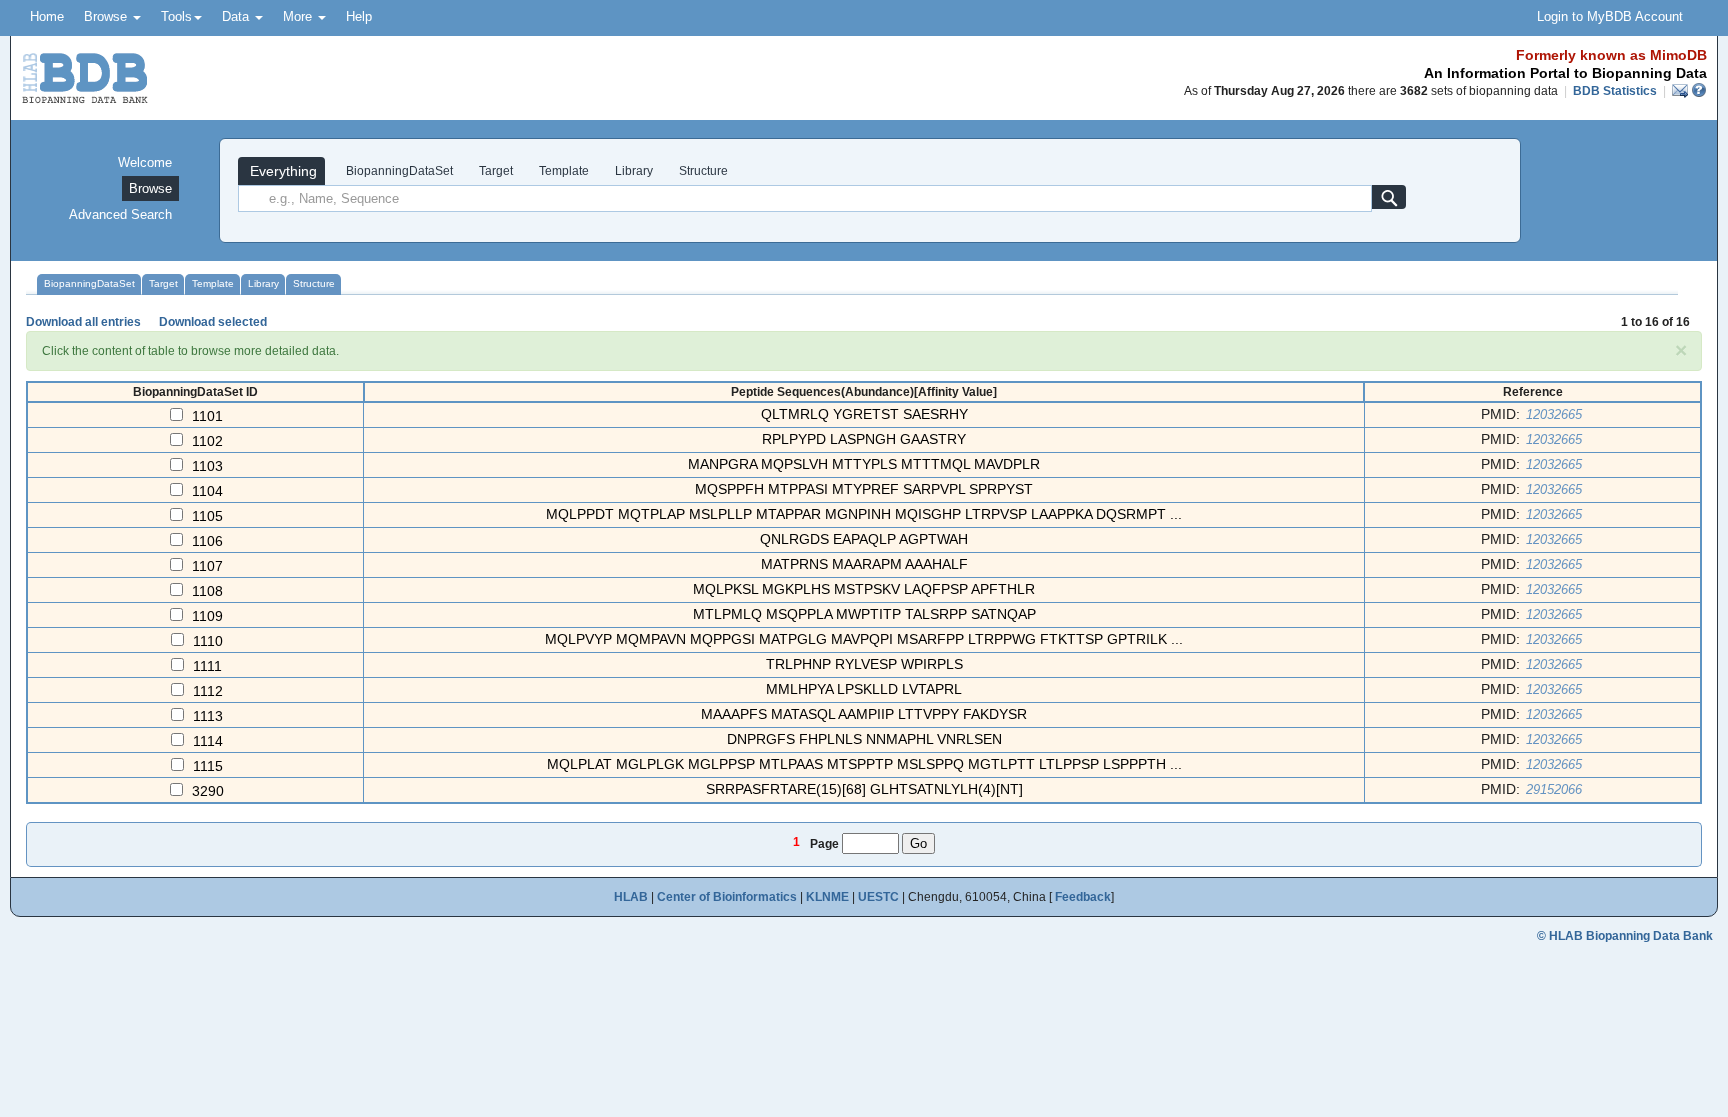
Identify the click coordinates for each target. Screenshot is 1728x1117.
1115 (208, 766)
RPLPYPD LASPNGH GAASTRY (864, 439)
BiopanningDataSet (398, 171)
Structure (703, 171)
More (299, 16)
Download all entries (83, 322)
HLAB (631, 897)
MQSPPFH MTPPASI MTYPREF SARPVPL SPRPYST (864, 489)
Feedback (1083, 897)
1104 (207, 491)
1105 (207, 516)
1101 (207, 416)
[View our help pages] (1699, 91)
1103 (207, 466)
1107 (207, 566)
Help (359, 16)
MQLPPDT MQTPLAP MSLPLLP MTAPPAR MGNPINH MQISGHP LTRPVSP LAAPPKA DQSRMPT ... (864, 514)
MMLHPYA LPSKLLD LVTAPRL (864, 689)
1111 (207, 666)
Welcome (145, 162)
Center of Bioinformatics (727, 897)
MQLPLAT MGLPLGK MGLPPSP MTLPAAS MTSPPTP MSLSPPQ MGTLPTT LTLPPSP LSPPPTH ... (864, 764)
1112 (208, 691)
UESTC (878, 897)
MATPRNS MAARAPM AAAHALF (864, 564)
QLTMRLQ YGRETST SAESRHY (864, 414)
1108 (207, 591)
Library (634, 171)
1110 (208, 641)
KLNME (827, 897)
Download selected (213, 322)
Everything (281, 171)
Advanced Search (120, 214)
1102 (207, 441)
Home (47, 16)
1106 (207, 541)
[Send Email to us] (1681, 91)
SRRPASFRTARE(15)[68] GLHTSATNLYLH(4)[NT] (864, 789)
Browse (107, 16)
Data (237, 16)
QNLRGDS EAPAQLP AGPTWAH (864, 539)
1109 (207, 616)
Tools (176, 16)
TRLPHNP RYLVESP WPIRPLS (864, 664)
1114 (208, 741)
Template (564, 171)
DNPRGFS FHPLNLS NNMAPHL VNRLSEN (864, 739)
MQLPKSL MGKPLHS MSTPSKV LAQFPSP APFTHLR (864, 589)
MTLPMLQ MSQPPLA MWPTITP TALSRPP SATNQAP (864, 614)
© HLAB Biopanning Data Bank (1625, 936)
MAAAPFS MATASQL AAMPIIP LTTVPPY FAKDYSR (864, 714)
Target (496, 171)
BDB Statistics (1615, 91)
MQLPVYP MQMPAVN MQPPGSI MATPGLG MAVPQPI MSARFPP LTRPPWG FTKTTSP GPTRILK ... (864, 639)
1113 (208, 716)
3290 (208, 791)
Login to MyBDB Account (1610, 16)
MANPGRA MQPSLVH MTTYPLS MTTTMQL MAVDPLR (864, 464)
